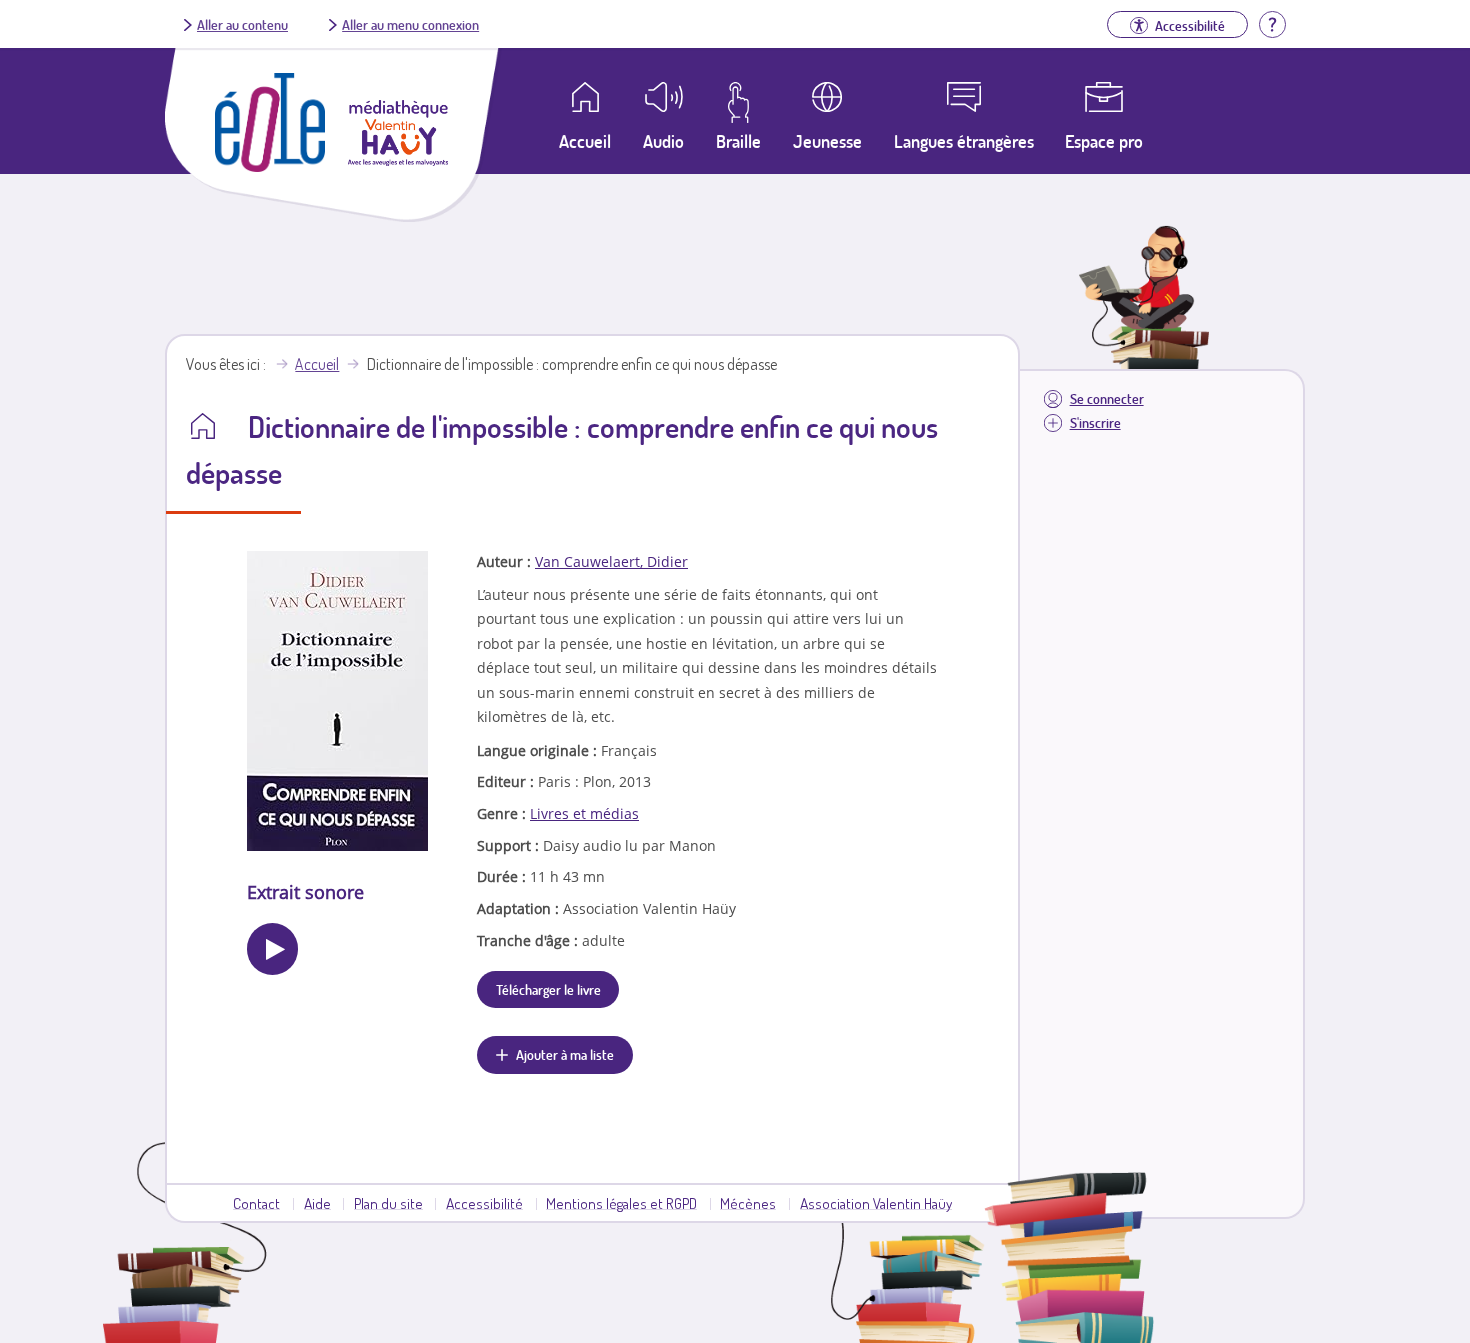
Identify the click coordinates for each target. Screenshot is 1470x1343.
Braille (738, 141)
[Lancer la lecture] (272, 948)
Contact (256, 1203)
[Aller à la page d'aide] (1272, 22)
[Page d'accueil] (270, 166)
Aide (317, 1203)
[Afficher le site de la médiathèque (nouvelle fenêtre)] (398, 160)
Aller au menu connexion (410, 24)
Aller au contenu (242, 24)
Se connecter (1107, 398)
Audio (663, 141)
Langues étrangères (964, 141)
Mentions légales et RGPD (621, 1203)
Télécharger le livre (548, 989)
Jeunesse (827, 141)
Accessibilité (484, 1203)
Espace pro (1104, 141)
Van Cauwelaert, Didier (611, 561)
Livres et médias (584, 813)
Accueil (317, 364)
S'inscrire (1095, 422)
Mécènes (748, 1203)
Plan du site (388, 1203)
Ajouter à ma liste (565, 1054)
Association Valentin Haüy (876, 1203)
